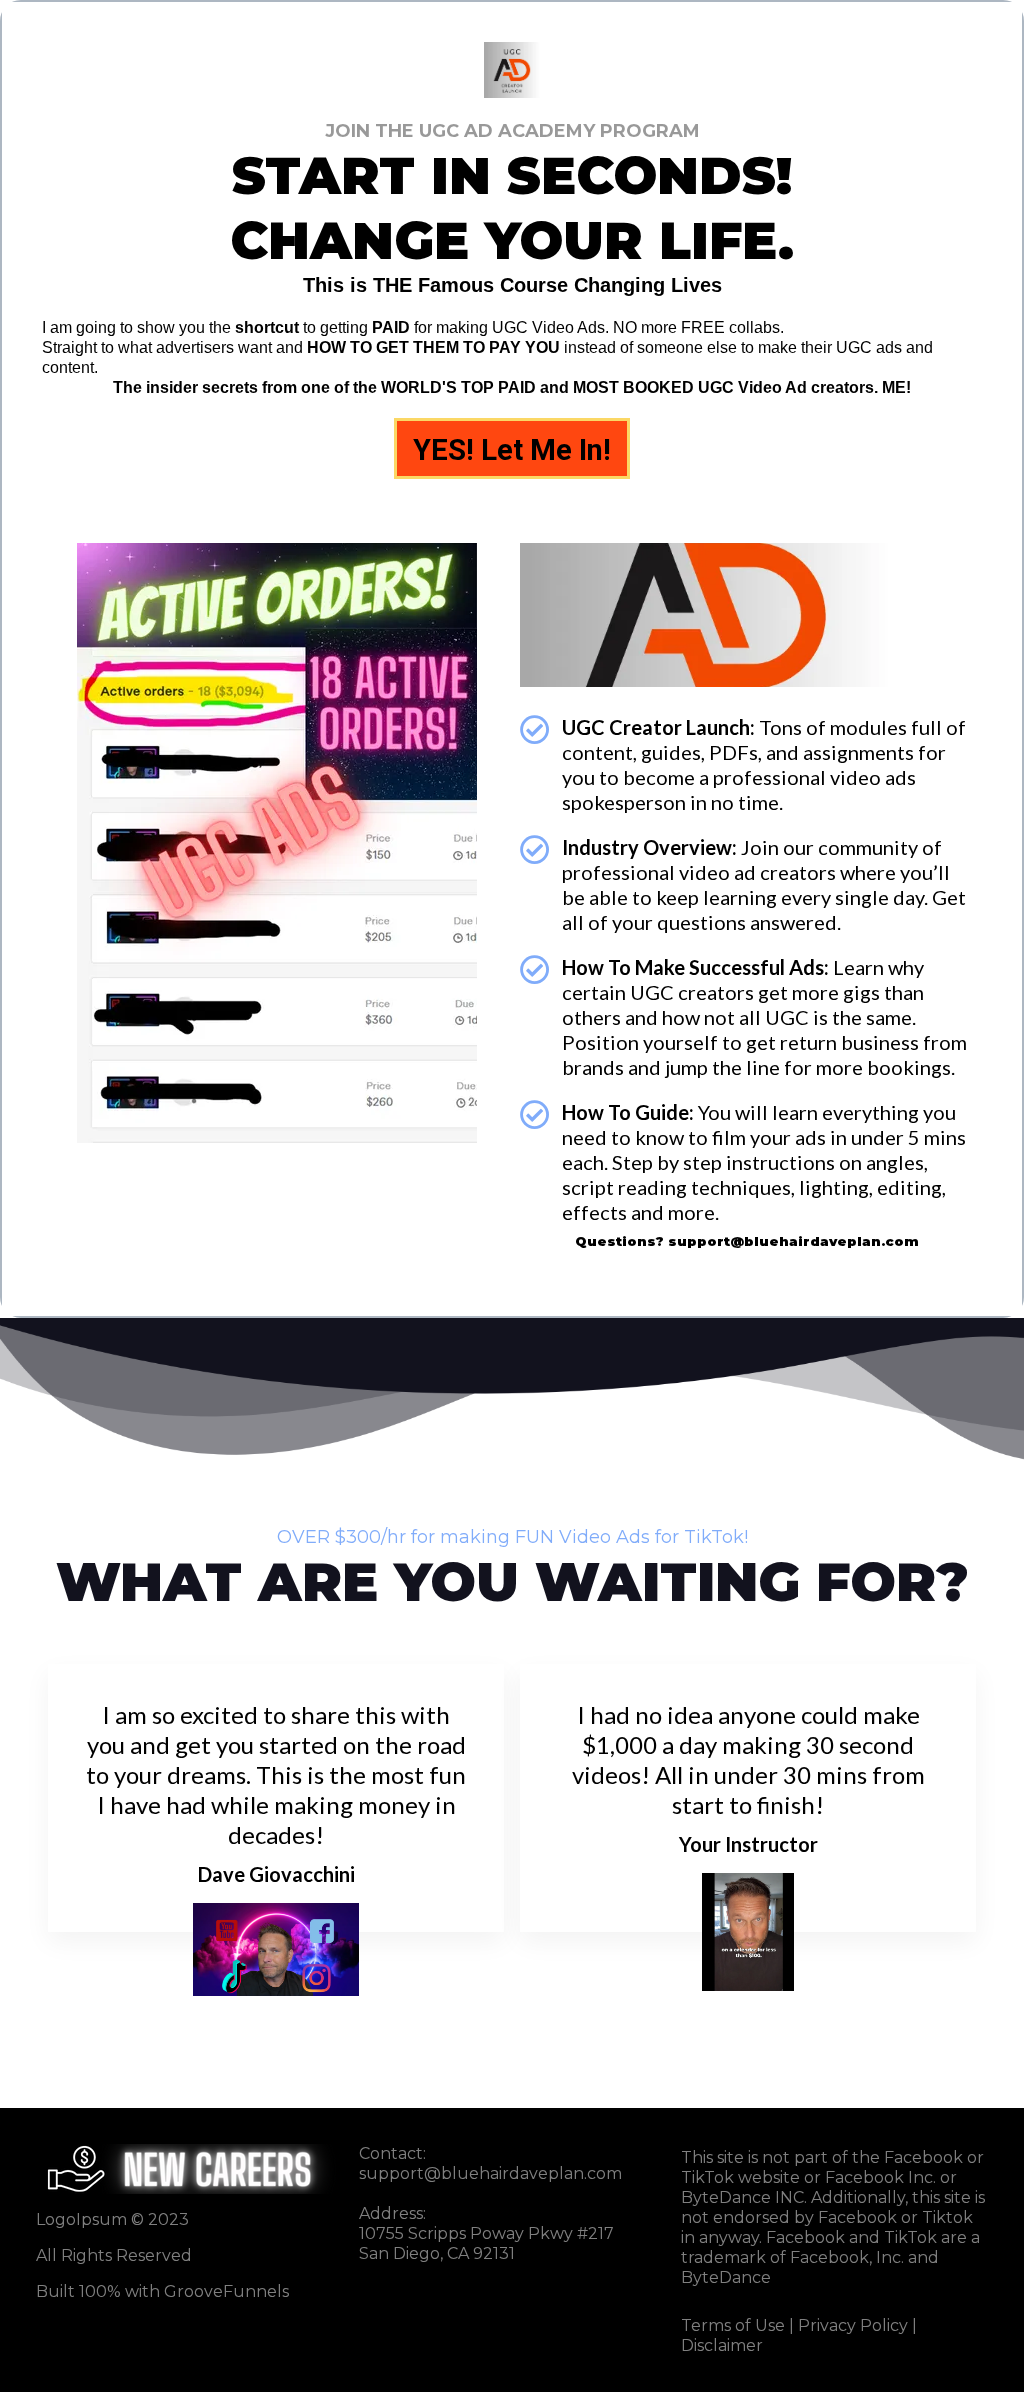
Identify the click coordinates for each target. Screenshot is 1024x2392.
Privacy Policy (853, 2325)
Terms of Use (733, 2325)
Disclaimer (722, 2345)
